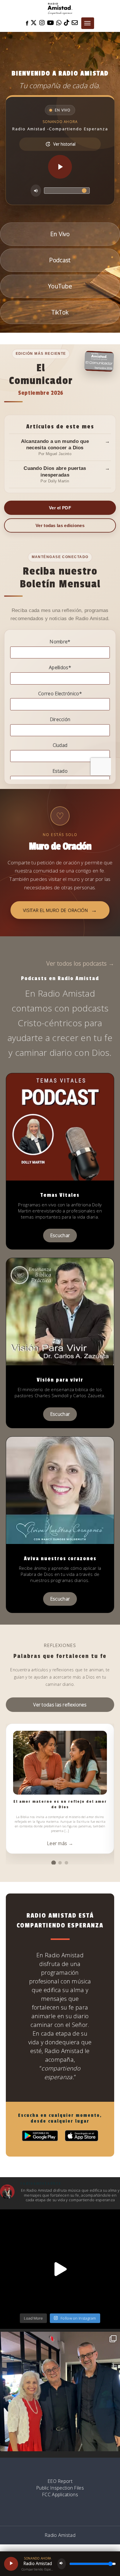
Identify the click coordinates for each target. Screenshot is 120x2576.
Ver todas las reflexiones (60, 1705)
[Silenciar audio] (62, 2564)
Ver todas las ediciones (60, 525)
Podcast (60, 260)
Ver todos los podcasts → (80, 963)
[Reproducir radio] (60, 167)
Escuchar (60, 1235)
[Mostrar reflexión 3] (66, 1863)
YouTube (60, 286)
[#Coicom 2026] (60, 2392)
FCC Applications (60, 2494)
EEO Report (60, 2481)
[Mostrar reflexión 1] (54, 1863)
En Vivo (60, 234)
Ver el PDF (60, 508)
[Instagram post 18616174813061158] (60, 2269)
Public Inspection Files (60, 2488)
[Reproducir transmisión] (11, 2564)
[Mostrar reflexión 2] (60, 1863)
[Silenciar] (36, 191)
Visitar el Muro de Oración (60, 910)
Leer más (60, 1843)
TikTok (60, 312)
